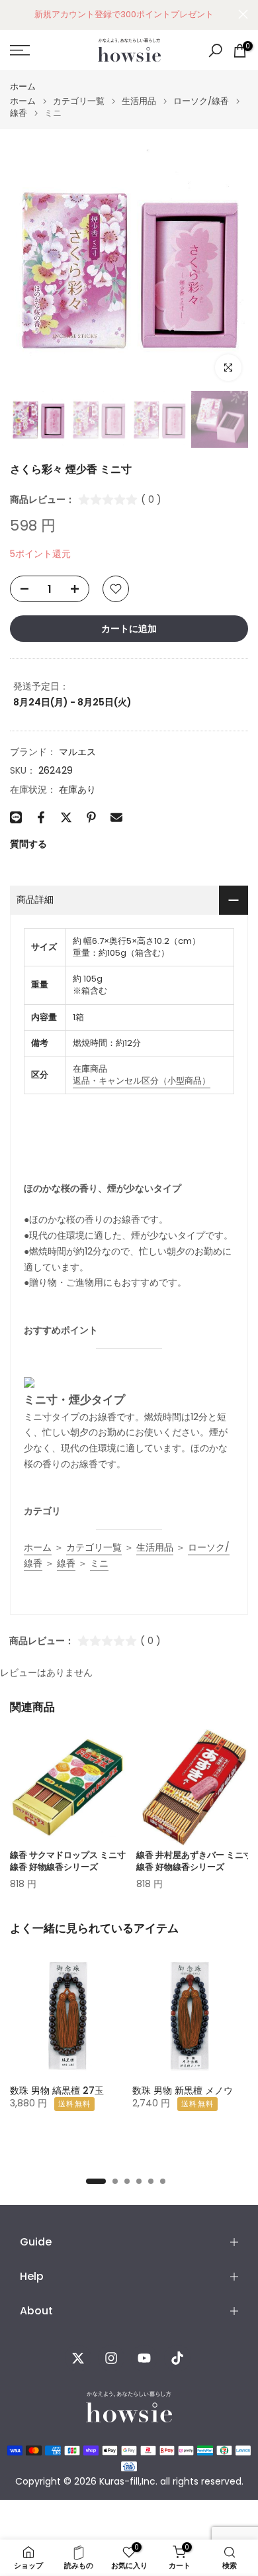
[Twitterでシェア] (66, 817)
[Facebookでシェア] (41, 817)
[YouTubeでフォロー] (144, 2358)
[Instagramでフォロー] (111, 2358)
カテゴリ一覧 (79, 101)
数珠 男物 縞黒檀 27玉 (57, 2090)
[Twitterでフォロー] (78, 2358)
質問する (28, 844)
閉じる (243, 14)
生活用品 (139, 101)
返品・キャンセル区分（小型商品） (142, 1081)
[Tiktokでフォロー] (177, 2358)
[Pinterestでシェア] (91, 817)
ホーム (23, 86)
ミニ (99, 1563)
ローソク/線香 (201, 101)
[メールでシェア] (116, 817)
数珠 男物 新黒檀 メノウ (183, 2090)
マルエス (77, 752)
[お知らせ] (124, 15)
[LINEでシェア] (16, 817)
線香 (19, 113)
